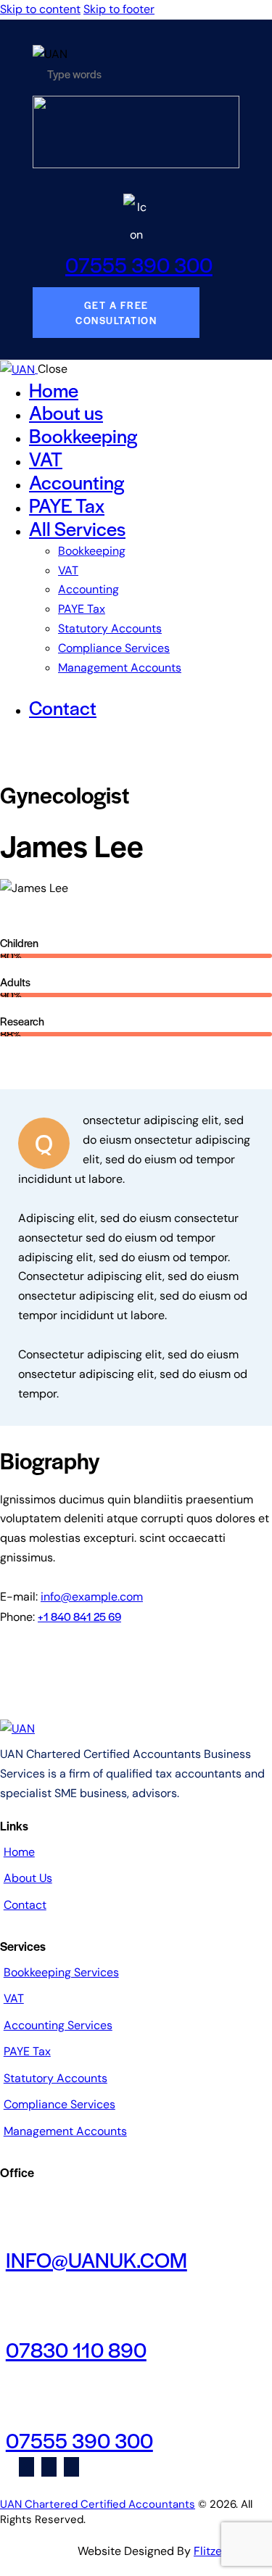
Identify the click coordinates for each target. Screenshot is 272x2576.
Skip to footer (119, 9)
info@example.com (92, 1597)
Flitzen (211, 2551)
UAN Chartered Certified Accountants (98, 2504)
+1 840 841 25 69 (79, 1616)
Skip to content (40, 9)
